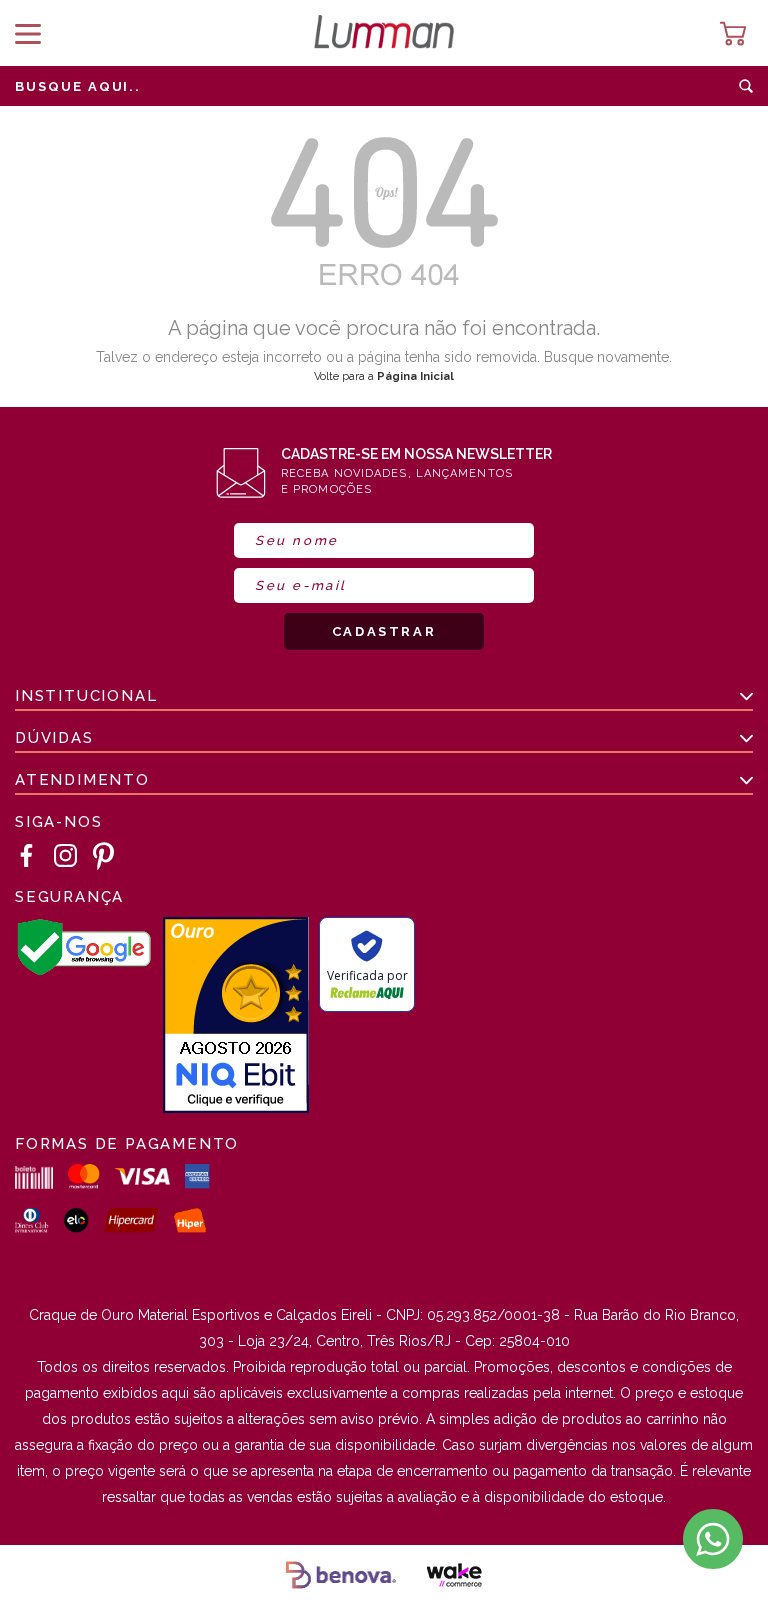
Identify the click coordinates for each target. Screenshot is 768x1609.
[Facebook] (27, 856)
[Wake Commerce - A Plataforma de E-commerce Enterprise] (454, 1577)
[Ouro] (236, 1017)
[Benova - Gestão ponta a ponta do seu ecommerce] (341, 1577)
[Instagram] (66, 856)
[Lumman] (384, 33)
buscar (746, 86)
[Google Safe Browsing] (84, 971)
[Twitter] (104, 856)
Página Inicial (415, 376)
